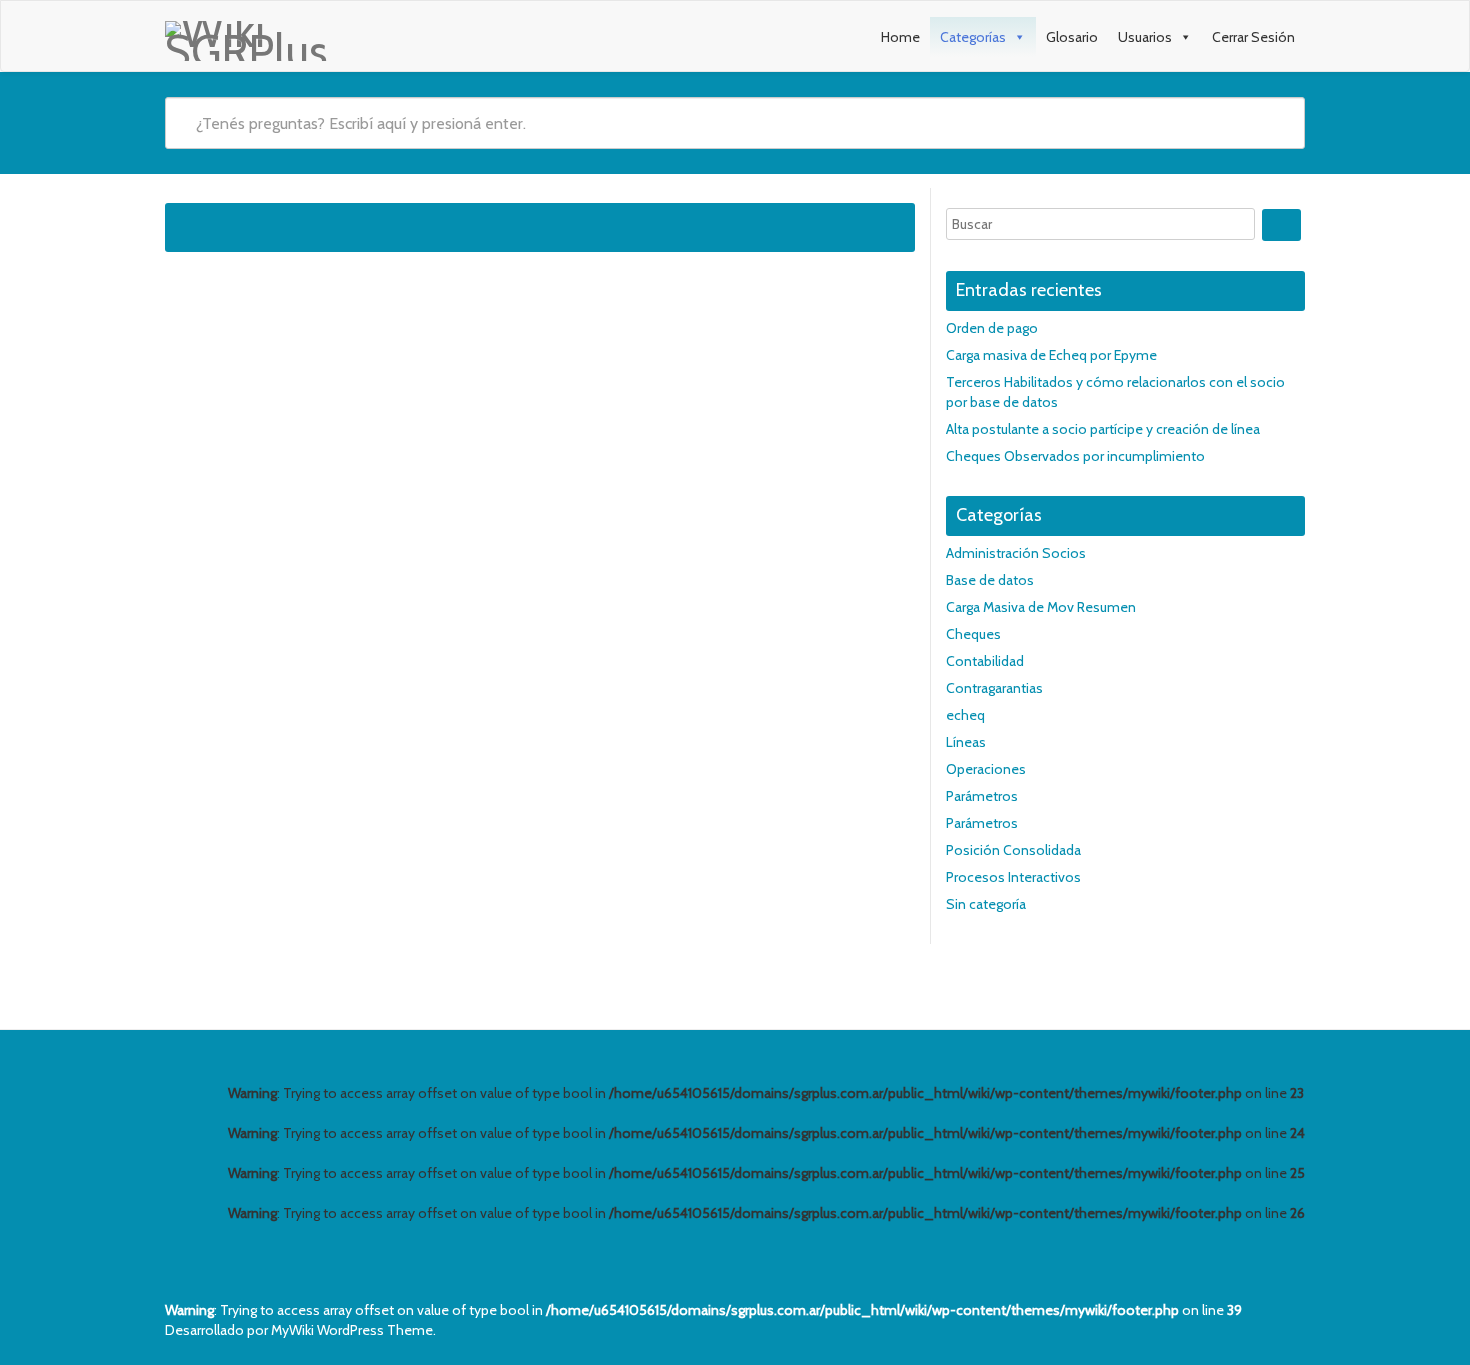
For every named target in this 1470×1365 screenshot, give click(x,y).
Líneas (966, 742)
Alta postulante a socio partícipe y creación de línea (1103, 429)
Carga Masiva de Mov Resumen (1041, 607)
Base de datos (990, 580)
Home (900, 37)
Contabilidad (985, 661)
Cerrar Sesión (1253, 37)
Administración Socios (1016, 553)
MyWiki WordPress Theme (352, 1330)
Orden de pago (992, 328)
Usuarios (1145, 37)
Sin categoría (986, 904)
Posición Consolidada (1013, 850)
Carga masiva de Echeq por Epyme (1051, 355)
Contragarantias (994, 688)
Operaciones (986, 769)
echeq (965, 715)
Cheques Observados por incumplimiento (1075, 456)
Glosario (1072, 37)
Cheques (973, 634)
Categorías (973, 37)
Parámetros (982, 796)
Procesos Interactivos (1013, 877)
